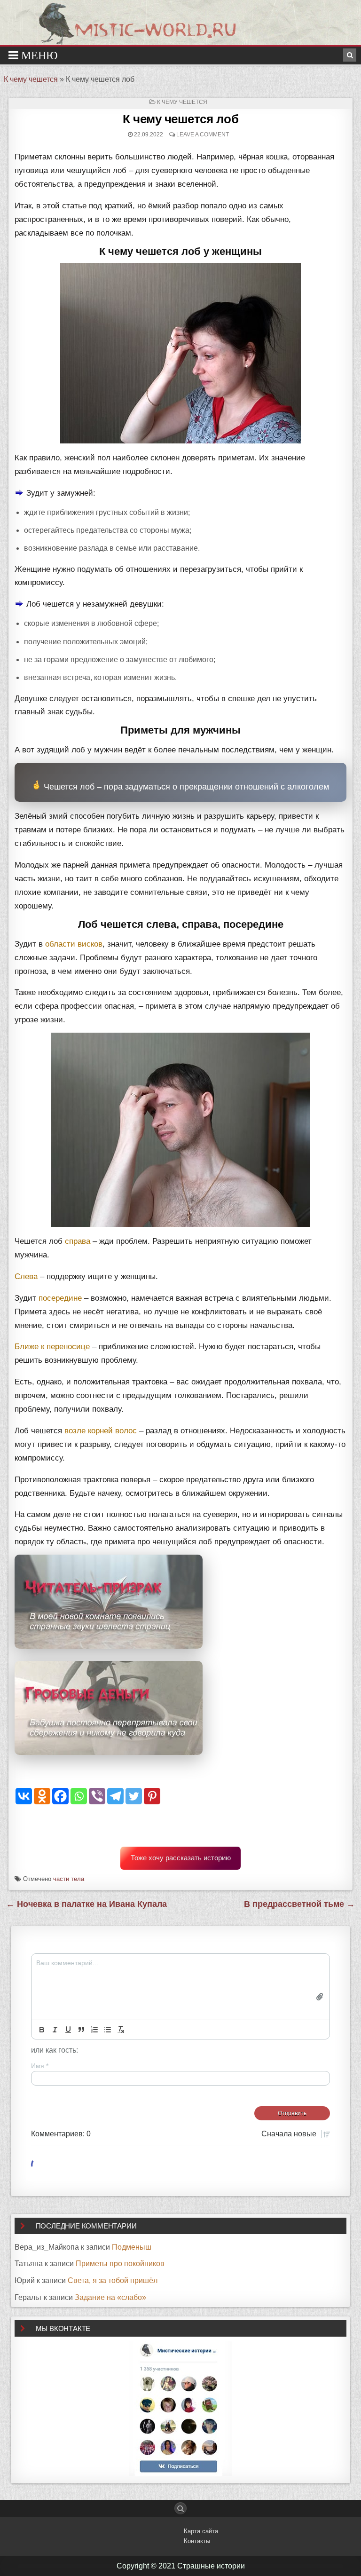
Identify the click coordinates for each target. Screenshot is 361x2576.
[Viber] (97, 1796)
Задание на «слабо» (110, 2297)
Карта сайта (201, 2531)
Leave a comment (203, 134)
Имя (40, 2066)
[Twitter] (134, 1796)
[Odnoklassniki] (42, 1796)
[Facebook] (60, 1796)
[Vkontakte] (24, 1796)
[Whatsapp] (79, 1796)
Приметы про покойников (120, 2264)
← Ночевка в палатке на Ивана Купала (86, 1904)
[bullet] (108, 2030)
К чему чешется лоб (180, 119)
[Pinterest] (152, 1796)
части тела (69, 1879)
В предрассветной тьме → (299, 1904)
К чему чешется (31, 79)
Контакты (197, 2541)
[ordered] (94, 2030)
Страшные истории (211, 2566)
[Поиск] (350, 55)
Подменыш (132, 2247)
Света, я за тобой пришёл (113, 2280)
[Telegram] (115, 1796)
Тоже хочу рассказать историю (181, 1858)
